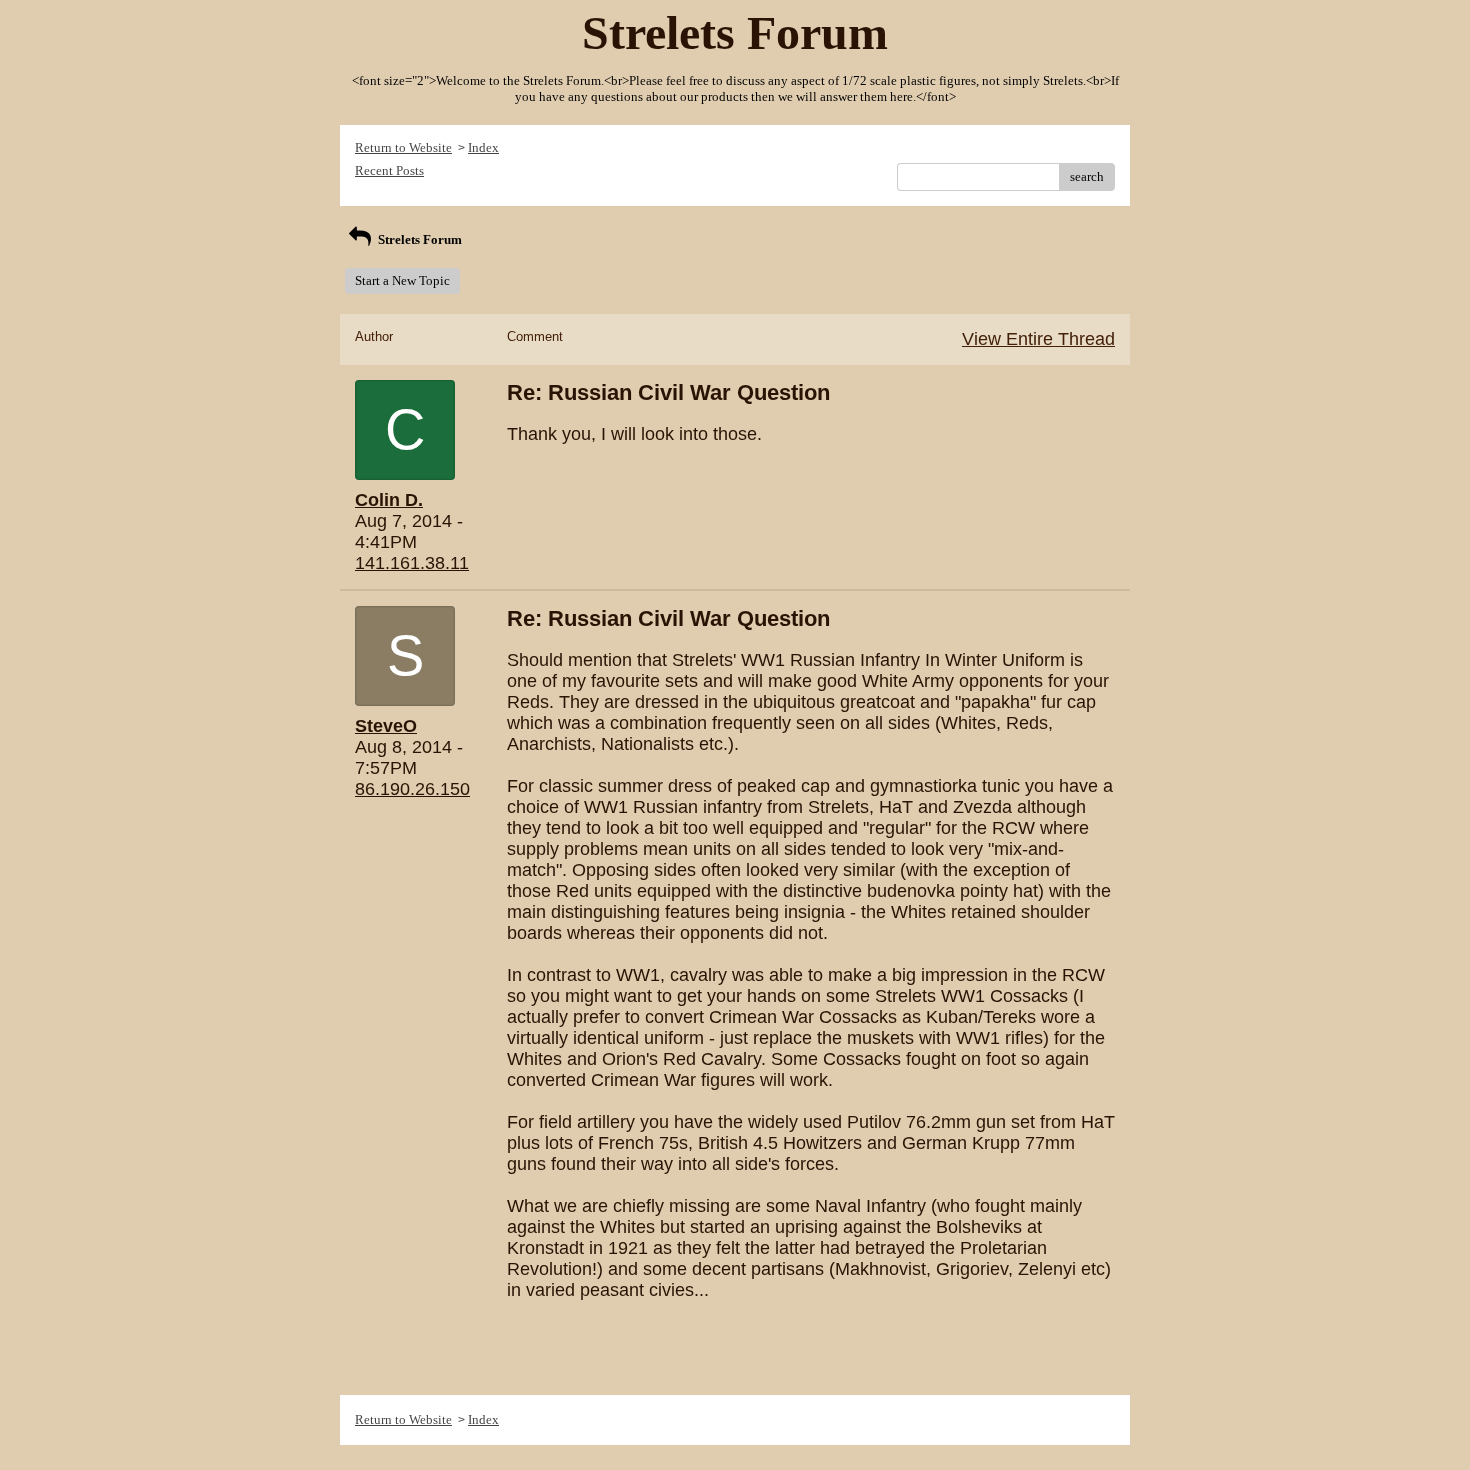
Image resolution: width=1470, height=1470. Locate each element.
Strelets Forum (418, 239)
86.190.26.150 (412, 789)
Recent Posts (389, 170)
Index (483, 147)
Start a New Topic (402, 280)
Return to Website (403, 147)
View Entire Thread (1038, 339)
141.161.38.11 (412, 563)
